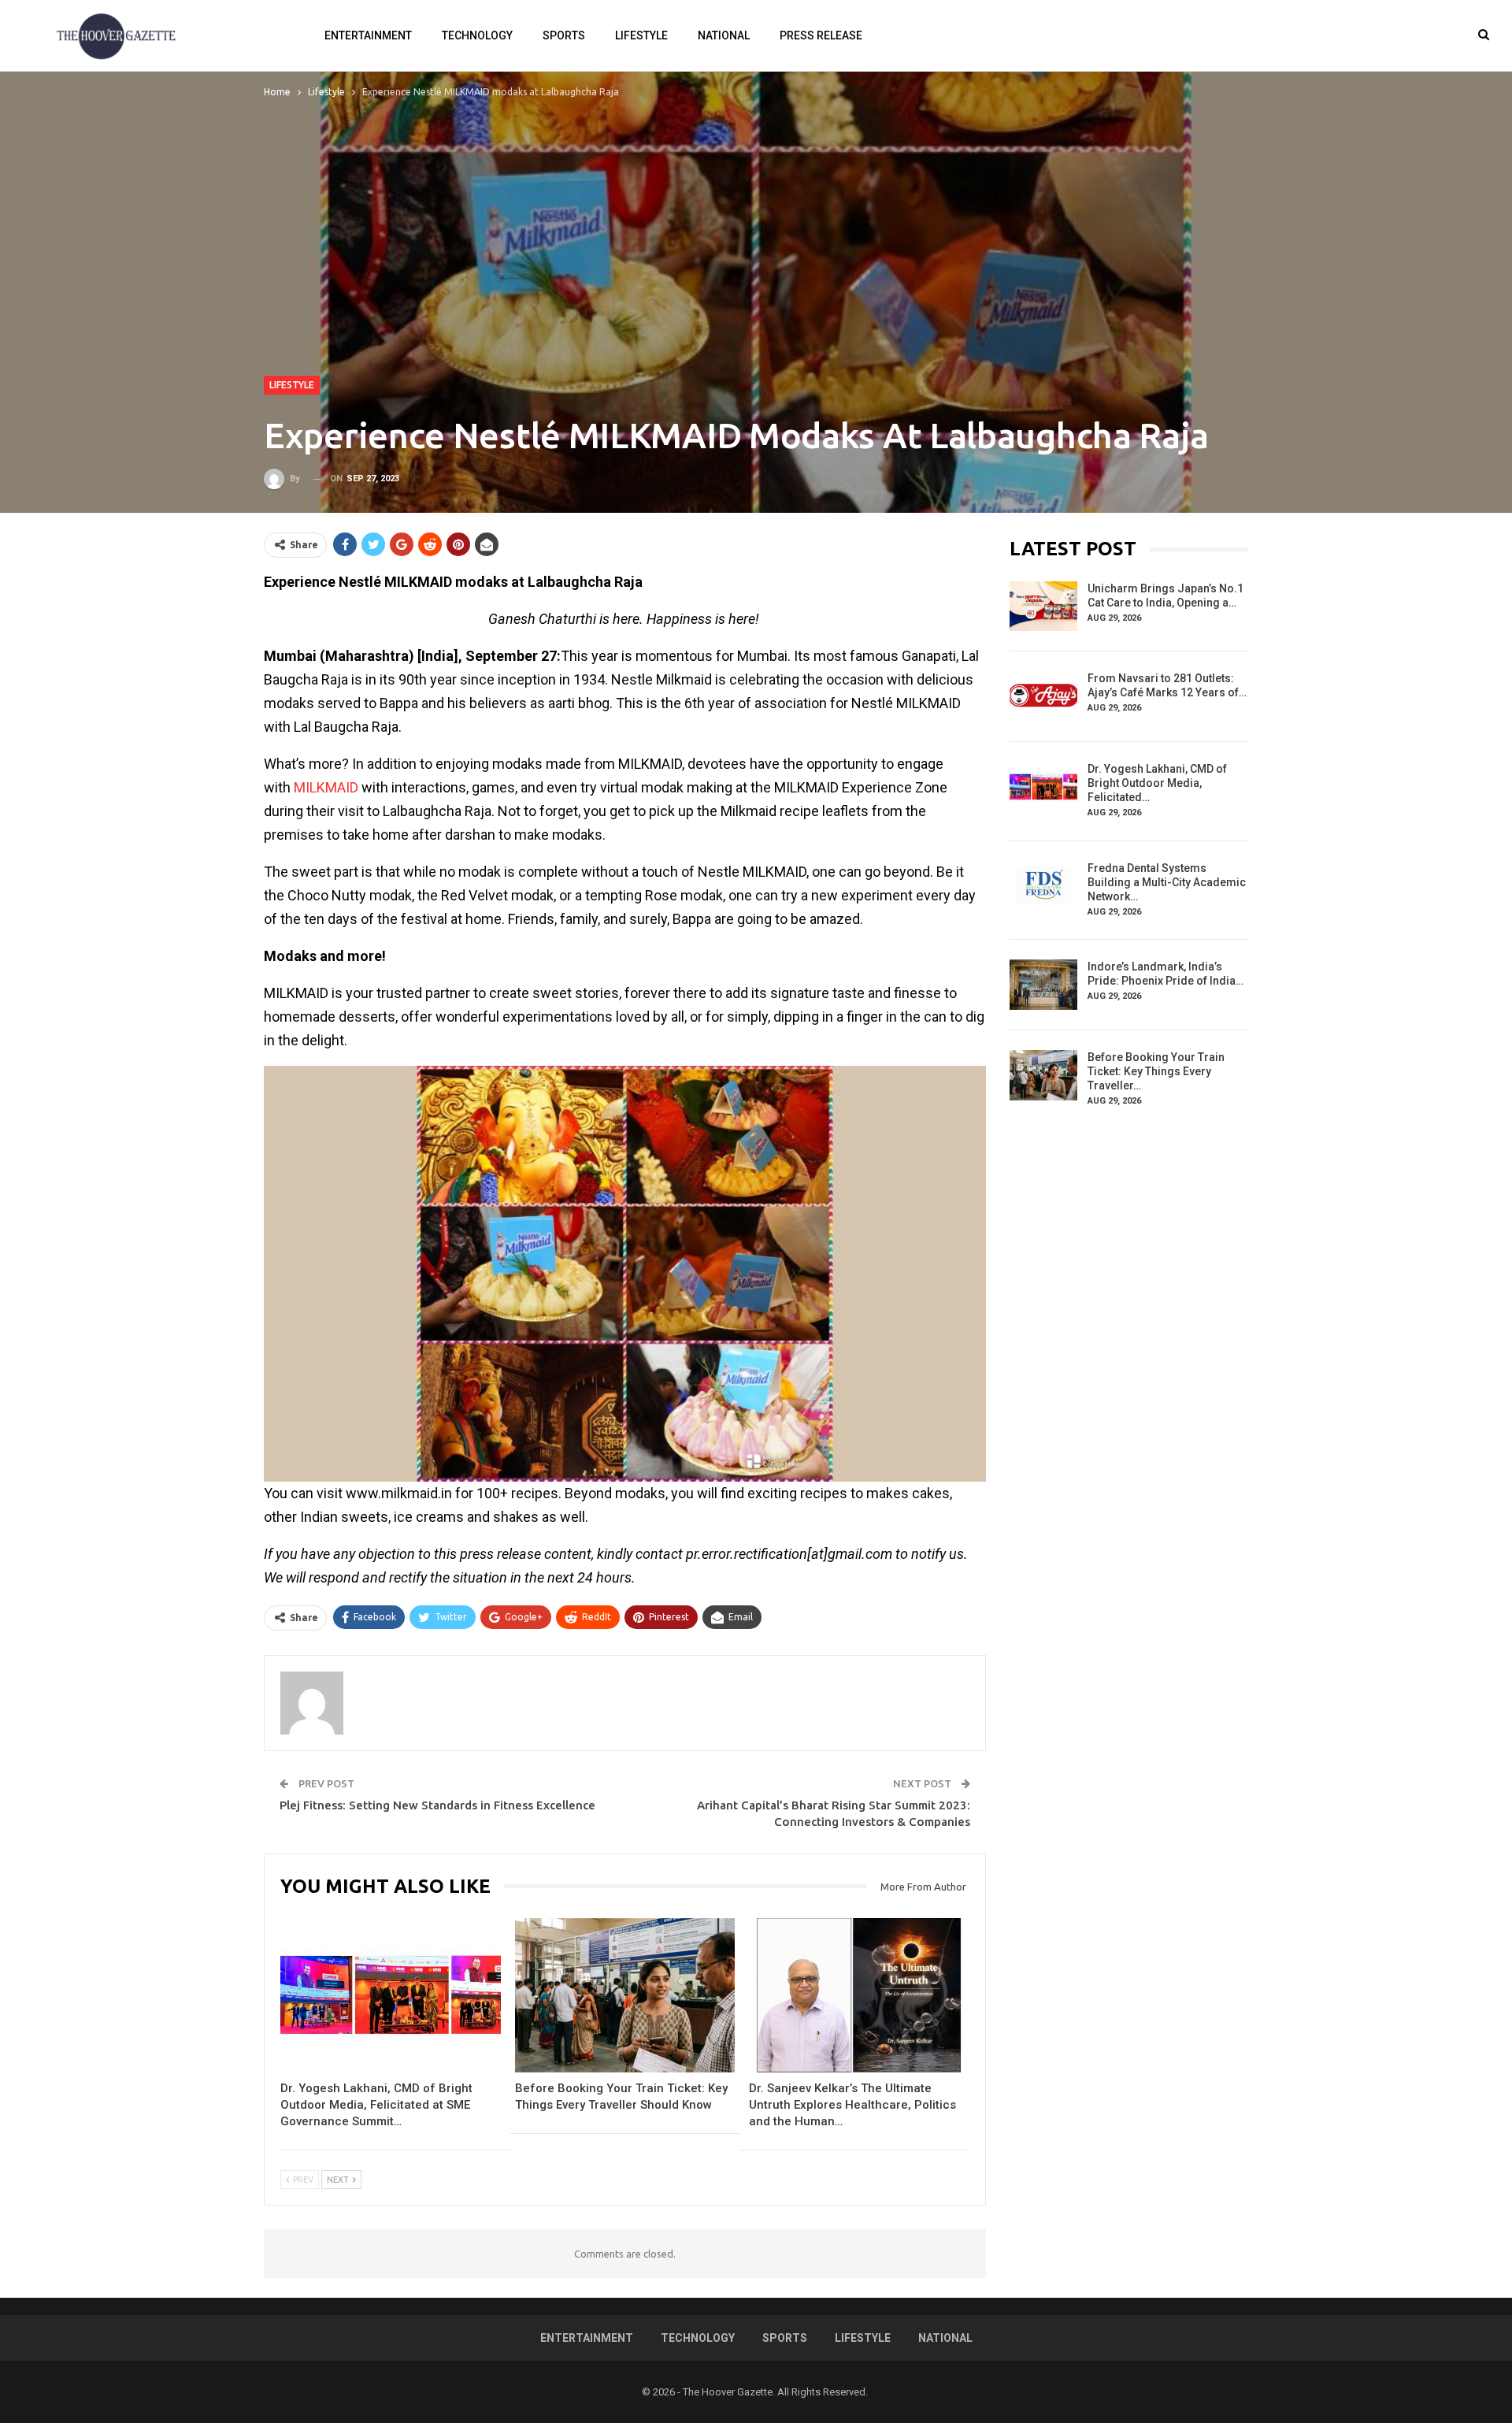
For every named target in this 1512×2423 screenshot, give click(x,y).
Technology (477, 35)
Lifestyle (641, 35)
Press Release (821, 35)
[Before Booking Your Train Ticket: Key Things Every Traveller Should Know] (625, 1995)
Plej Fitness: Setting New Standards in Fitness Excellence (437, 1805)
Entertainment (368, 35)
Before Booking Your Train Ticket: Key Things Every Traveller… (1156, 1071)
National (724, 35)
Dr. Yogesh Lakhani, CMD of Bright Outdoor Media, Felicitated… (1157, 783)
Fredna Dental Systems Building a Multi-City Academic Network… (1167, 882)
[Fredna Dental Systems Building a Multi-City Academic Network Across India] (1043, 886)
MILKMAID (326, 787)
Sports (564, 35)
